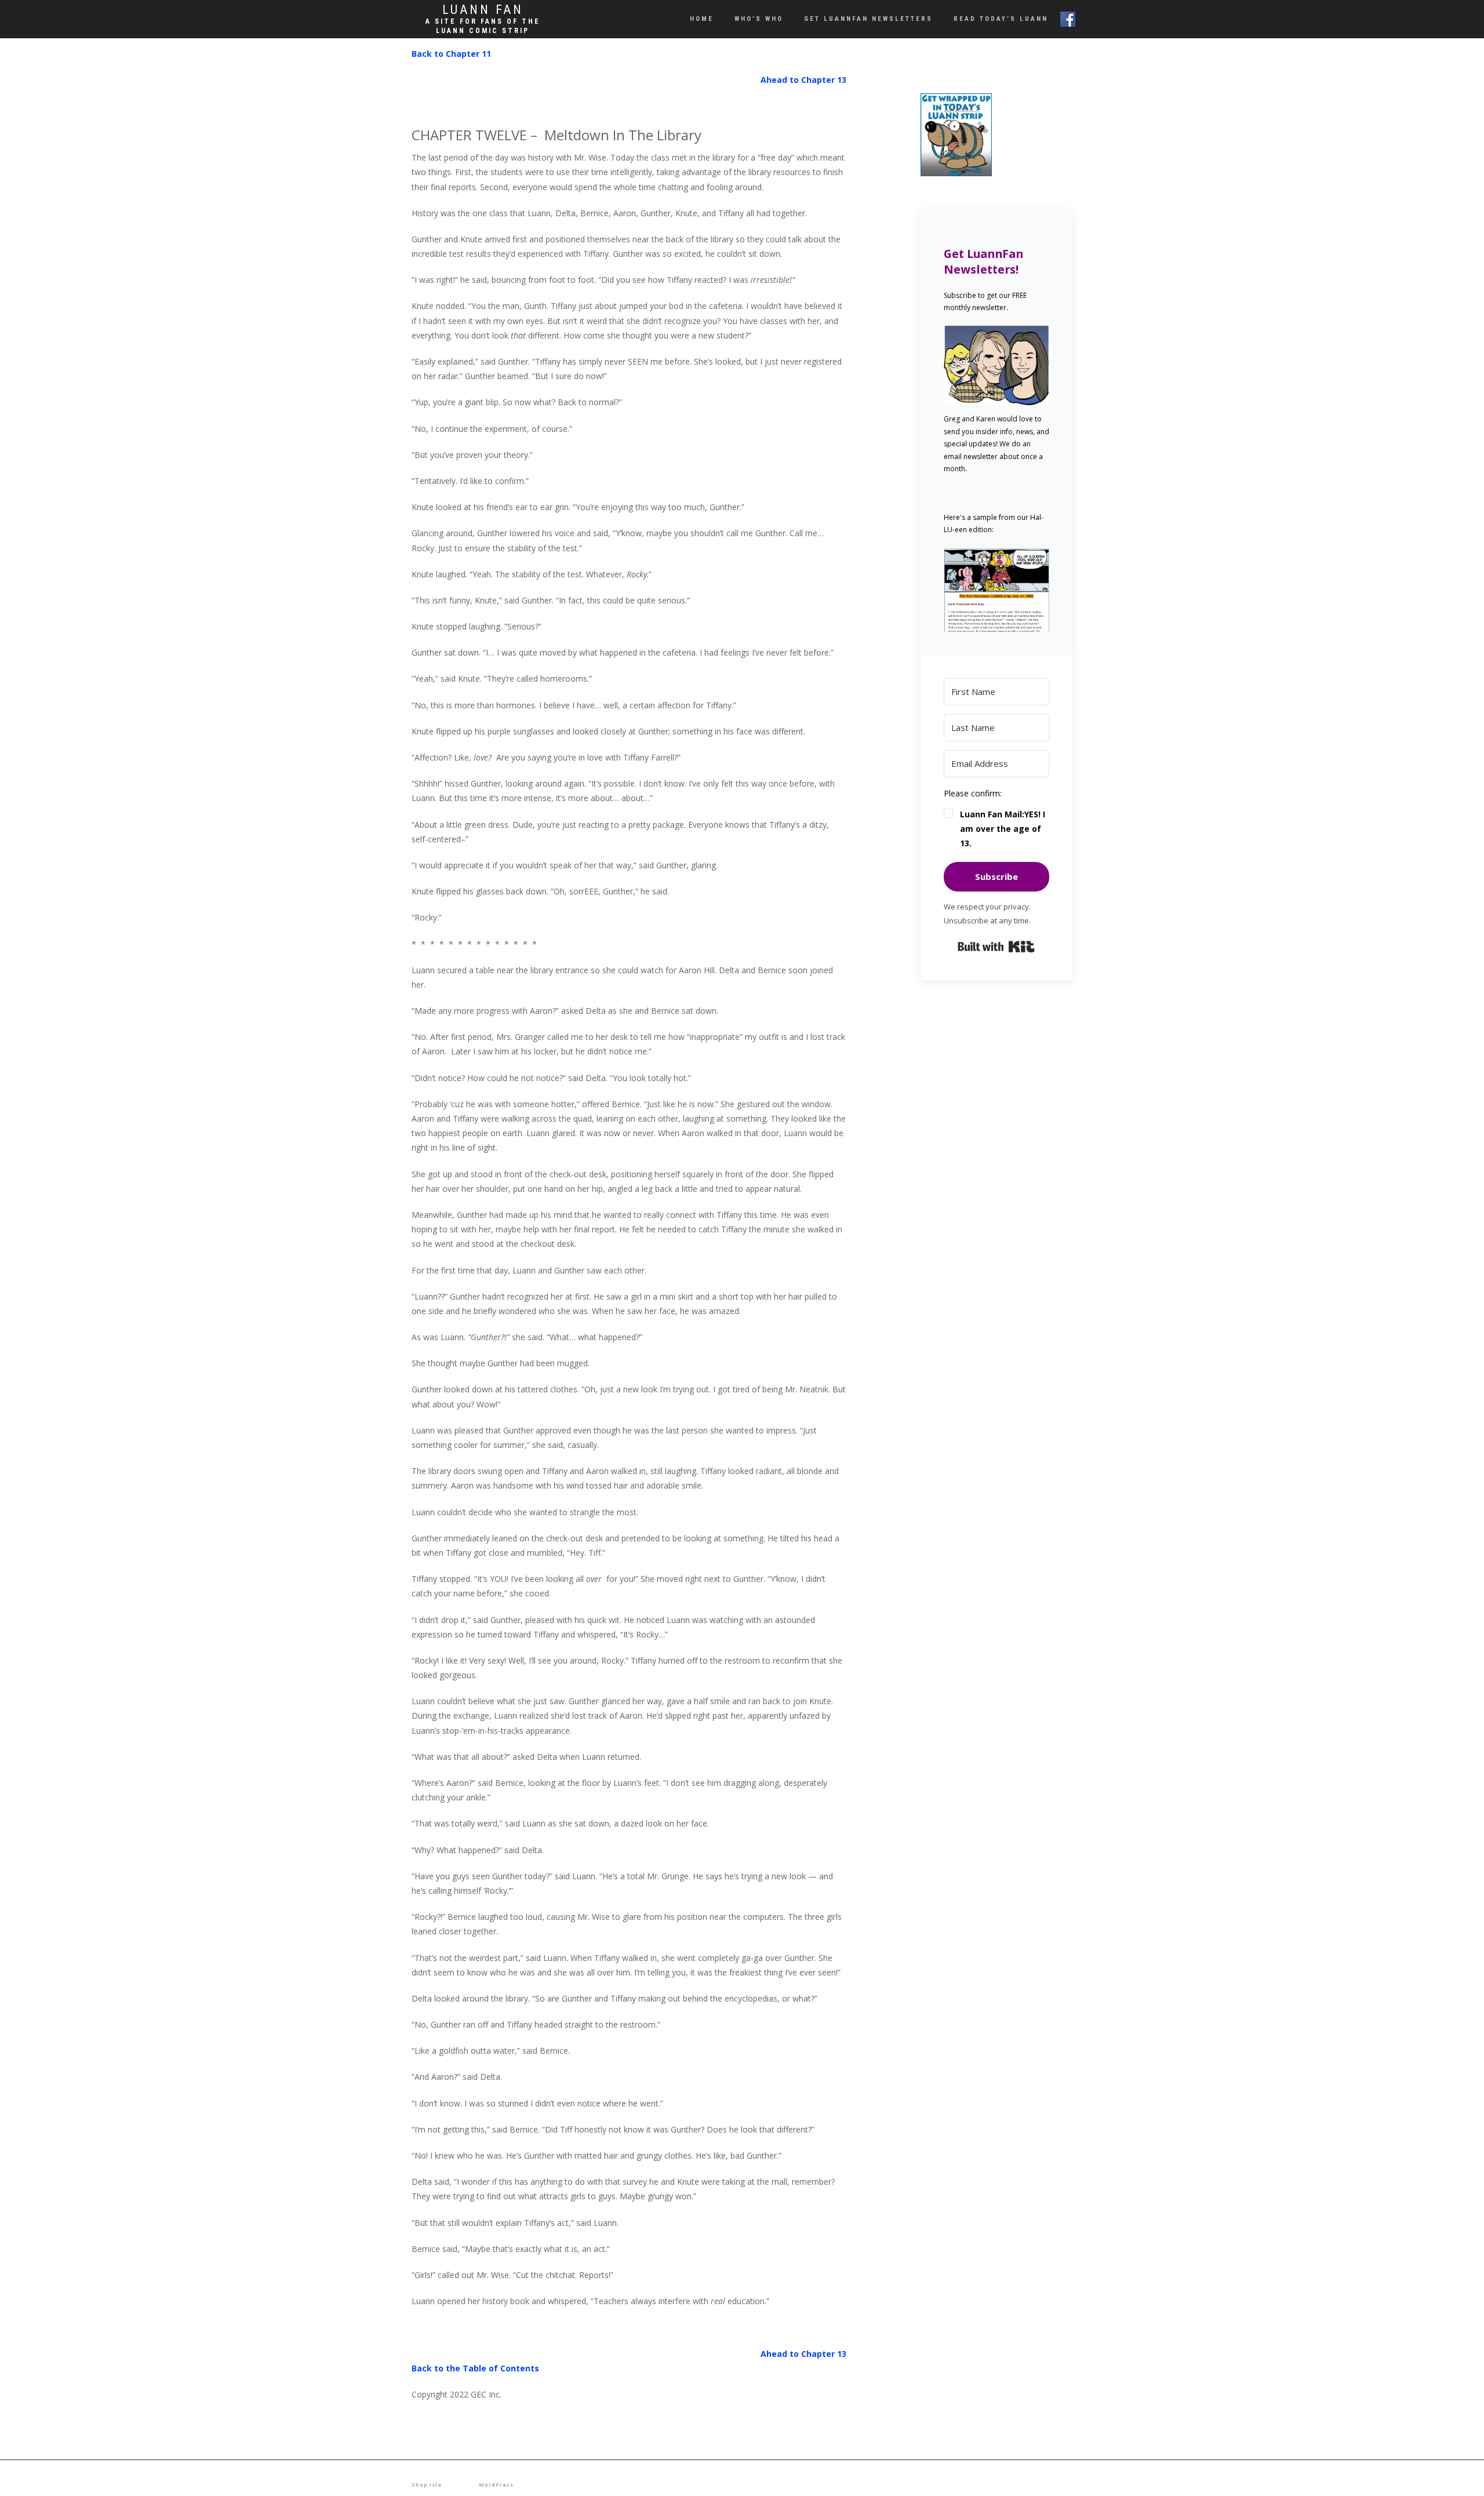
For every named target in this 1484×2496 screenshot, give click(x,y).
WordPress (496, 2485)
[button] (997, 590)
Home (702, 19)
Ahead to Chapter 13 (803, 80)
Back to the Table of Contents (475, 2368)
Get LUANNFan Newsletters (868, 19)
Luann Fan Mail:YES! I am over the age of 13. (1003, 829)
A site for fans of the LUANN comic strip (483, 26)
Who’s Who (759, 19)
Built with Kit (996, 947)
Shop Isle (427, 2485)
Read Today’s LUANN (1001, 19)
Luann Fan (483, 10)
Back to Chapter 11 (451, 54)
